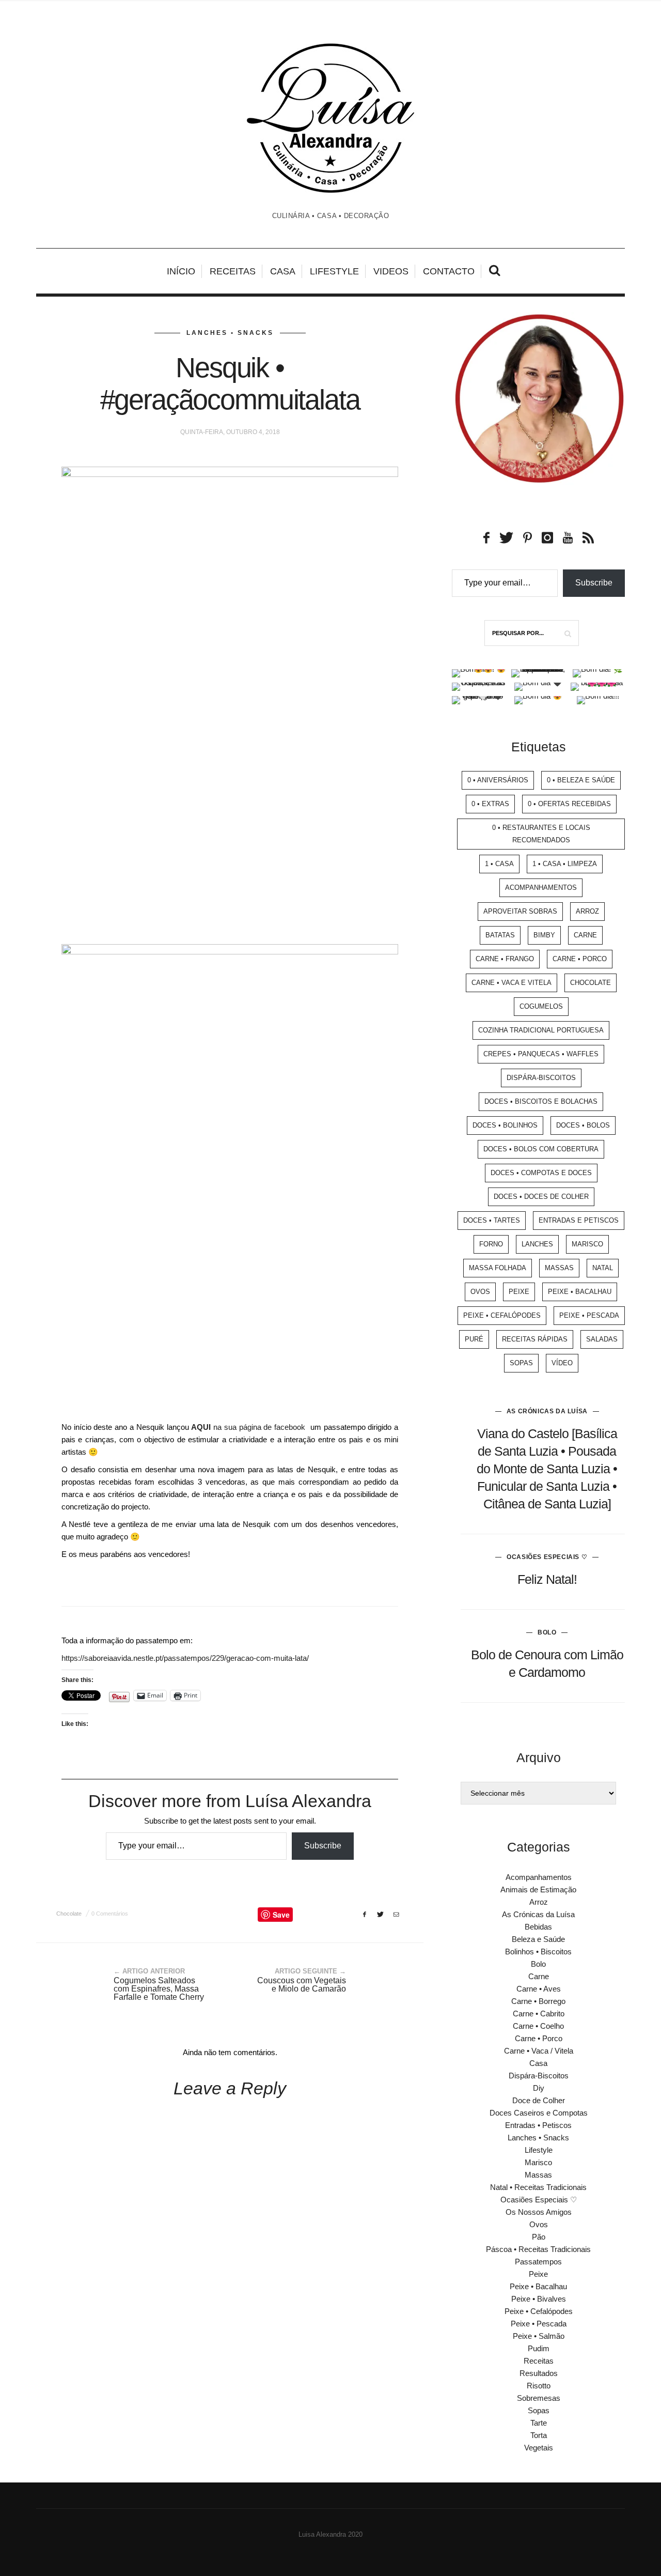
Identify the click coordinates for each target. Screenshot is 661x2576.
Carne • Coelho (538, 2026)
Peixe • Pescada (589, 1315)
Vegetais (539, 2448)
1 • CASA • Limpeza (565, 864)
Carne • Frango (505, 959)
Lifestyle (334, 271)
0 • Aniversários (498, 780)
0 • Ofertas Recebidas (569, 804)
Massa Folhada (498, 1268)
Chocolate (69, 1914)
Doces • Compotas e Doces (541, 1173)
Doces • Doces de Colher (541, 1197)
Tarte (539, 2423)
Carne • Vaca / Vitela (539, 2051)
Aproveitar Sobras (520, 911)
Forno (491, 1244)
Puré (474, 1339)
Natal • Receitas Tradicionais (538, 2187)
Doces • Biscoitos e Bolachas (541, 1101)
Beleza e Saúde (538, 1939)
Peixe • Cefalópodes (502, 1315)
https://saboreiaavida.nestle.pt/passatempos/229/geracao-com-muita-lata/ (185, 1658)
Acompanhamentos (541, 888)
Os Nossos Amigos (539, 2212)
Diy (539, 2088)
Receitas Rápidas (535, 1339)
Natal (603, 1268)
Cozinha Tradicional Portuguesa (541, 1030)
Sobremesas (539, 2398)
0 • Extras (490, 804)
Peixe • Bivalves (539, 2299)
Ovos (480, 1292)
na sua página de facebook (251, 1427)
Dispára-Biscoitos (541, 1078)
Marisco (587, 1244)
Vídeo (562, 1363)
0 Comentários (110, 1914)
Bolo (547, 1632)
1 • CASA (499, 864)
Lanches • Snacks (230, 333)
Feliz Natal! (547, 1579)
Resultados (539, 2373)
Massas (559, 1268)
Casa (283, 271)
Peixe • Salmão (539, 2336)
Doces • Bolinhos (505, 1125)
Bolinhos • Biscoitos (538, 1952)
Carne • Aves (539, 1989)
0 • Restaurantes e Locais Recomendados (541, 834)
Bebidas (538, 1927)
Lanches (537, 1244)
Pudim (539, 2348)
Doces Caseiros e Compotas (539, 2113)
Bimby (544, 935)
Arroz (587, 911)
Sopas (521, 1363)
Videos (391, 271)
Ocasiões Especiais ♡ (547, 1557)
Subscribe (323, 1846)
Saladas (602, 1339)
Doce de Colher (539, 2100)
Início (181, 271)
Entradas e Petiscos (579, 1220)
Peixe (519, 1292)
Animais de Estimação (538, 1889)
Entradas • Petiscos (538, 2125)
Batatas (500, 935)
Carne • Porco (580, 959)
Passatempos (538, 2262)
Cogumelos (541, 1006)
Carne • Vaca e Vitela (512, 983)
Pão (539, 2237)
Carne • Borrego (538, 2001)
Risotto (539, 2386)
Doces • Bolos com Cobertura (541, 1149)
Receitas (233, 271)
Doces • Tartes (492, 1220)
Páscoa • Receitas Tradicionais (538, 2249)
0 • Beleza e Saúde (581, 780)
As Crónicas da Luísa (547, 1411)
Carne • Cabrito (539, 2014)
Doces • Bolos (583, 1125)
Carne (585, 935)
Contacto (449, 271)
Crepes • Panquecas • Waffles (541, 1054)
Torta (539, 2435)
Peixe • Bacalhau (580, 1292)
